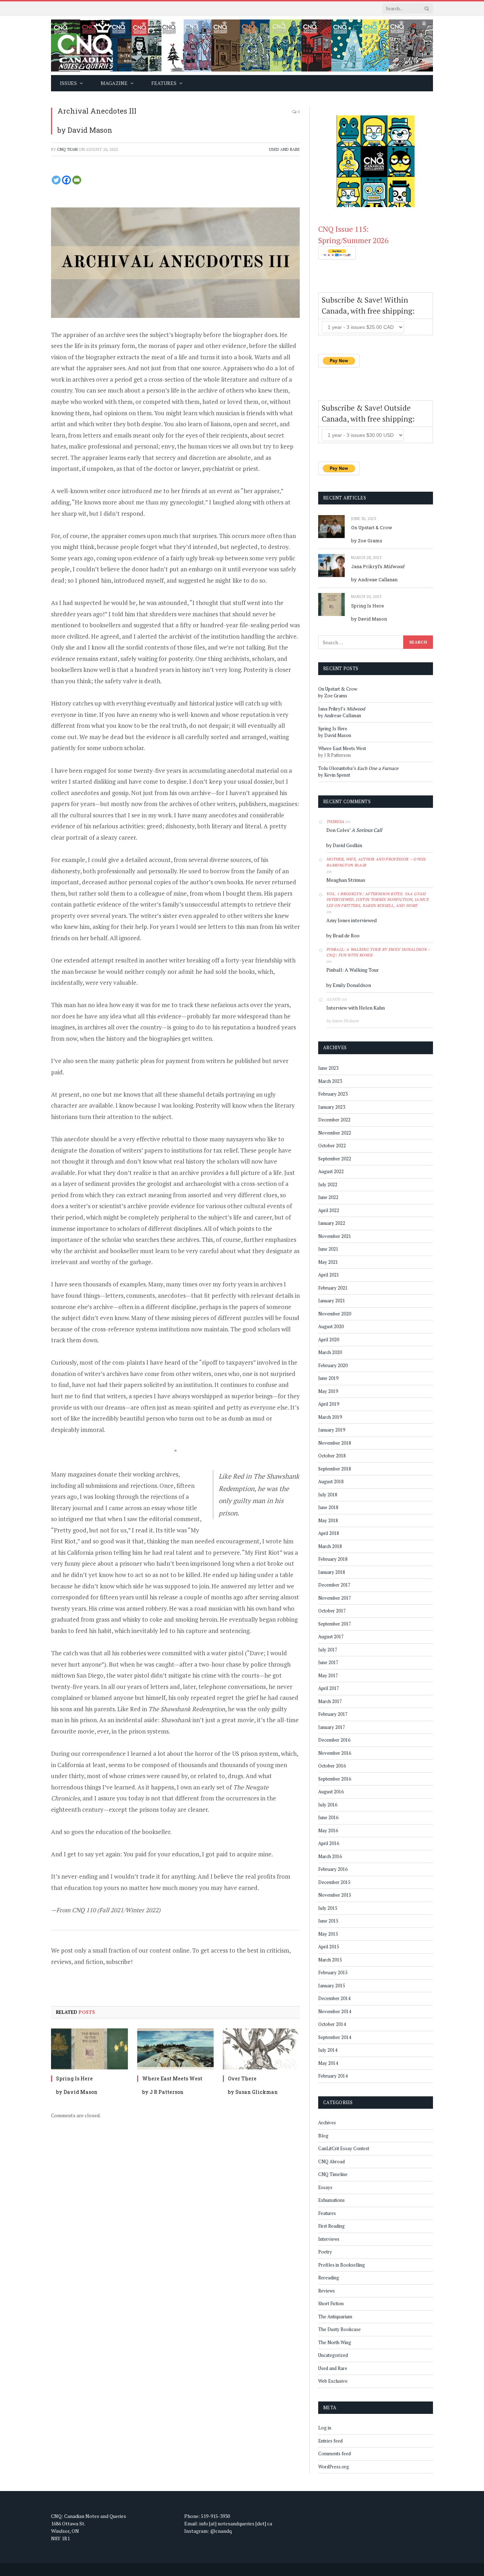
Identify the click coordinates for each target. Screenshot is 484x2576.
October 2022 (332, 1146)
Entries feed (330, 2441)
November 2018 (335, 1443)
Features (327, 2213)
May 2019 (328, 1391)
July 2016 (328, 1805)
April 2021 (329, 1275)
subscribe (118, 1962)
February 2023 (333, 1094)
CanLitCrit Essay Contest (344, 2148)
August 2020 (331, 1326)
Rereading (329, 2278)
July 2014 (328, 2050)
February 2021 (333, 1288)
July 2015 (328, 1908)
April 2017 (329, 1688)
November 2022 (335, 1133)
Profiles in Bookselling (342, 2265)
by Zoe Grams (367, 541)
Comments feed (334, 2454)
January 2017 (332, 1727)
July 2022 (328, 1184)
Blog (323, 2136)
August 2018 (331, 1481)
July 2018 (328, 1495)
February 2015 (333, 1972)
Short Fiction (331, 2303)
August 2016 (331, 1792)
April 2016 (329, 1843)
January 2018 (332, 1572)
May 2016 (328, 1830)
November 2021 (335, 1236)
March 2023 (330, 1081)
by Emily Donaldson (349, 985)
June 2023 (328, 1068)
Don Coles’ (354, 830)
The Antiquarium (335, 2317)
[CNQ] (242, 45)
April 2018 (329, 1533)
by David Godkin (344, 845)
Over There (242, 2078)
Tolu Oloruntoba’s (358, 768)
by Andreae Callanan (374, 579)
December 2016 (334, 1740)
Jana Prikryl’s (378, 566)
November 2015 (335, 1895)
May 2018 (328, 1520)
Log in (325, 2428)
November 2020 (335, 1314)
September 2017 (335, 1624)
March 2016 (330, 1856)
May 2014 (328, 2063)
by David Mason (85, 130)
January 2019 (332, 1430)
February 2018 (333, 1559)
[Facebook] (66, 180)
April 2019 (329, 1404)
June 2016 (328, 1817)
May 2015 (328, 1934)
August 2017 (331, 1637)
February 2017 (333, 1714)
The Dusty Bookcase (339, 2329)
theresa (335, 822)
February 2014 (333, 2076)
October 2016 (332, 1766)
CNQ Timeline (333, 2174)
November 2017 (335, 1598)
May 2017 (328, 1675)
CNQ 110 (84, 1910)
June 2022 (328, 1197)
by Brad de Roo (343, 935)
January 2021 (332, 1301)
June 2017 (328, 1662)
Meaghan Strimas (346, 880)
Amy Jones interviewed (351, 920)
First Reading (331, 2226)
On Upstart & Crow (372, 527)
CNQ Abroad (331, 2161)
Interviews (329, 2239)
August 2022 (331, 1171)
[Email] (77, 180)
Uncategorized (333, 2355)
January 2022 (332, 1223)
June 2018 (328, 1507)
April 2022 (329, 1210)
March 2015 (330, 1960)
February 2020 (333, 1365)
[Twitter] (56, 180)
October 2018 (332, 1456)
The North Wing (335, 2342)
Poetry (325, 2252)
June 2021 (328, 1249)
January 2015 (332, 1986)
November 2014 (335, 2011)
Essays (325, 2187)
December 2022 (334, 1120)
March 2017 (330, 1701)
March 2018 (330, 1546)
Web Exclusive (333, 2381)
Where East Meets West (172, 2078)
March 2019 (330, 1417)
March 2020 (330, 1352)
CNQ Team (67, 149)
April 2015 (329, 1947)
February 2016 (333, 1869)
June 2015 (328, 1921)
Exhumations (331, 2200)
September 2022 (335, 1159)
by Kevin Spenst (334, 775)
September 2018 (335, 1469)
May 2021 (328, 1262)
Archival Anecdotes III (97, 111)
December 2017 (334, 1585)
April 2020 (329, 1340)
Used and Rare (284, 149)
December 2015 (334, 1882)
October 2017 (332, 1611)
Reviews (327, 2291)
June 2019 (328, 1378)
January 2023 (332, 1107)
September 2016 (335, 1779)
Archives (327, 2123)
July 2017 (328, 1650)
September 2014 (335, 2037)
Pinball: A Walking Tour (353, 970)
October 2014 (332, 2024)
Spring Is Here (74, 2078)
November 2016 (335, 1753)
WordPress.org (334, 2467)
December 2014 (334, 1998)
